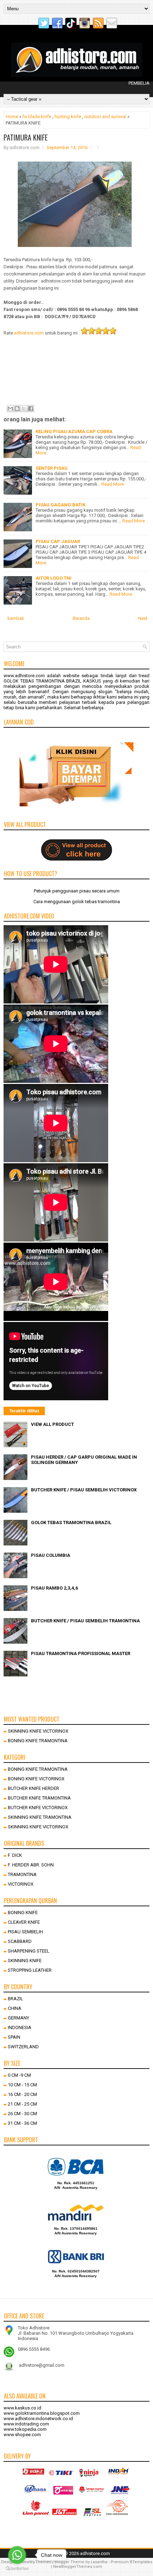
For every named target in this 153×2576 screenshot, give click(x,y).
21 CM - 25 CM (22, 2104)
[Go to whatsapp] (17, 2555)
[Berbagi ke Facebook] (31, 409)
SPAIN (14, 2037)
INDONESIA (20, 2027)
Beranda (81, 618)
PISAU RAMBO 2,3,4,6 (54, 1588)
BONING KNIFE (23, 1913)
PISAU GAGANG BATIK (60, 505)
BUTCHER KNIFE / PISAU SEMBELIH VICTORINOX (84, 1490)
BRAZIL (15, 1999)
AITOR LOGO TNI (54, 578)
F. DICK (15, 1855)
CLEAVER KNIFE (24, 1922)
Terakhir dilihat (24, 1411)
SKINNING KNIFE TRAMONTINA (40, 1817)
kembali (16, 618)
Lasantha (99, 2562)
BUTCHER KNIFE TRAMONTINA (39, 1798)
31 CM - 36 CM (22, 2123)
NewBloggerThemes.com (78, 2567)
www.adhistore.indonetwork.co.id (38, 2419)
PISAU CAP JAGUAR (58, 541)
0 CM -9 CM (19, 2075)
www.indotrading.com (26, 2424)
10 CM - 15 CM (22, 2085)
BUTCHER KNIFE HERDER (33, 1788)
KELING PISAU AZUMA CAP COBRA (74, 431)
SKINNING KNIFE (25, 1961)
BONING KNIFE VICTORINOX (36, 1779)
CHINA (15, 2008)
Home (12, 117)
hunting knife (68, 117)
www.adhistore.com (24, 676)
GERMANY (19, 2018)
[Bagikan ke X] (24, 409)
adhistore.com (29, 333)
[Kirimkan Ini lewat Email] (10, 409)
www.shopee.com (22, 2435)
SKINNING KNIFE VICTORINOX (38, 1731)
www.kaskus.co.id (22, 2408)
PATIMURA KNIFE (26, 137)
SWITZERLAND (23, 2047)
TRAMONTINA (22, 1874)
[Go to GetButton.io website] (17, 2569)
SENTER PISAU (52, 468)
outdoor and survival (105, 117)
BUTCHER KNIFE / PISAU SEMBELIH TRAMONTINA (85, 1621)
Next (143, 618)
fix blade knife (37, 117)
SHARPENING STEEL (29, 1951)
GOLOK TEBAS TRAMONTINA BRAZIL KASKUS (52, 681)
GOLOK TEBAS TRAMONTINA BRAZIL (71, 1523)
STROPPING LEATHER (30, 1970)
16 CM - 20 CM (22, 2094)
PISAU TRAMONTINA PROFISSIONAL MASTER (81, 1653)
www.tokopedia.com (25, 2429)
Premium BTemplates (131, 2562)
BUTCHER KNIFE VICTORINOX (38, 1808)
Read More (113, 484)
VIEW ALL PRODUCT (52, 1424)
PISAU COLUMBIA (51, 1555)
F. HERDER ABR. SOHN (31, 1865)
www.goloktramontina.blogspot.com (42, 2413)
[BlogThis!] (17, 409)
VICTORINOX (21, 1884)
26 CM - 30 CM (22, 2114)
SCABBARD (20, 1941)
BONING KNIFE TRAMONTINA (38, 1741)
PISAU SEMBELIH (25, 1932)
